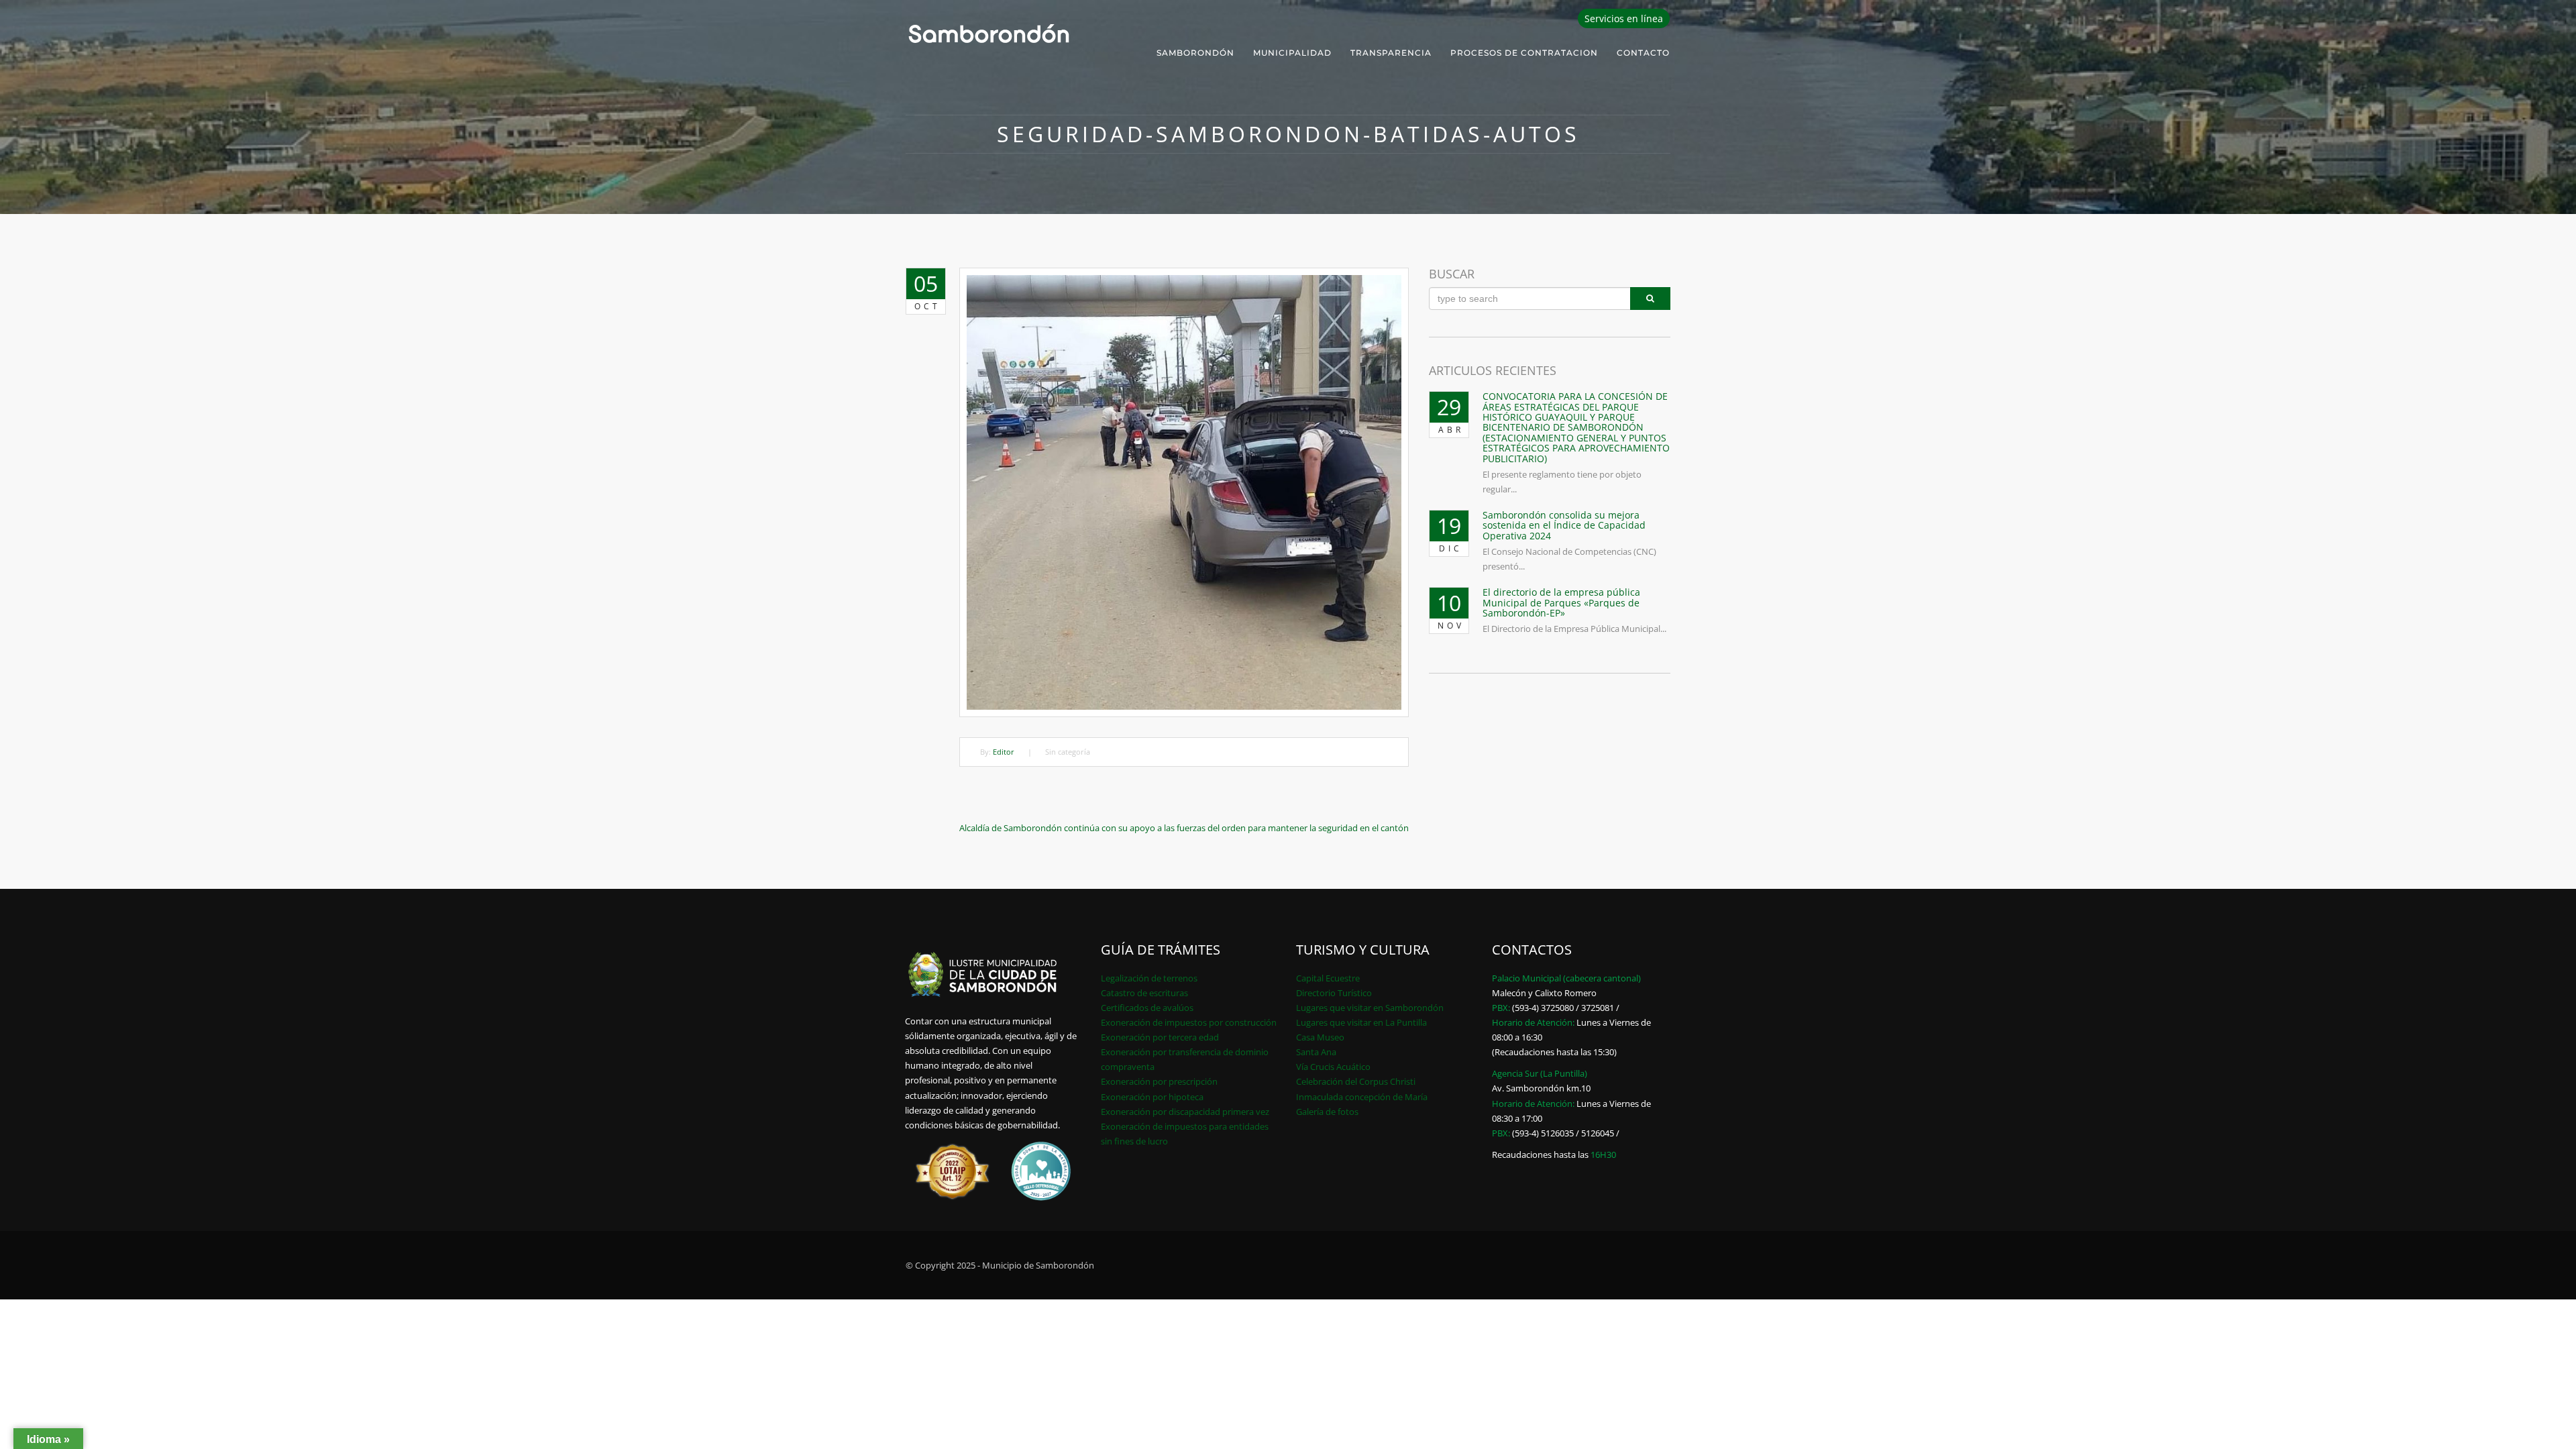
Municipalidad (1292, 53)
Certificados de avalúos (1147, 1008)
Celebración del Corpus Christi (1356, 1081)
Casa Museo (1320, 1037)
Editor (1004, 752)
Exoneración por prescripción (1159, 1081)
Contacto (1643, 53)
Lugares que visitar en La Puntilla (1361, 1022)
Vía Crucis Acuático (1333, 1067)
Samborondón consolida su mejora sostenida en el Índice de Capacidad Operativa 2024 (1564, 525)
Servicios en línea (1624, 18)
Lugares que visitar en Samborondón (1370, 1008)
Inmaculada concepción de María (1362, 1097)
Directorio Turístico (1334, 993)
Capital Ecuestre (1328, 978)
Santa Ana (1316, 1052)
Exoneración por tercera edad (1160, 1037)
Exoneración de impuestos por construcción (1189, 1022)
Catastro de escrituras (1144, 993)
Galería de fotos (1327, 1112)
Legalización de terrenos (1149, 978)
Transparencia (1391, 53)
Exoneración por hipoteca (1152, 1097)
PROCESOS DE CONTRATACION (1524, 53)
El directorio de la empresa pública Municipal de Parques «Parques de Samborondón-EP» (1561, 602)
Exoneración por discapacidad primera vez (1185, 1112)
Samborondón (1195, 53)
